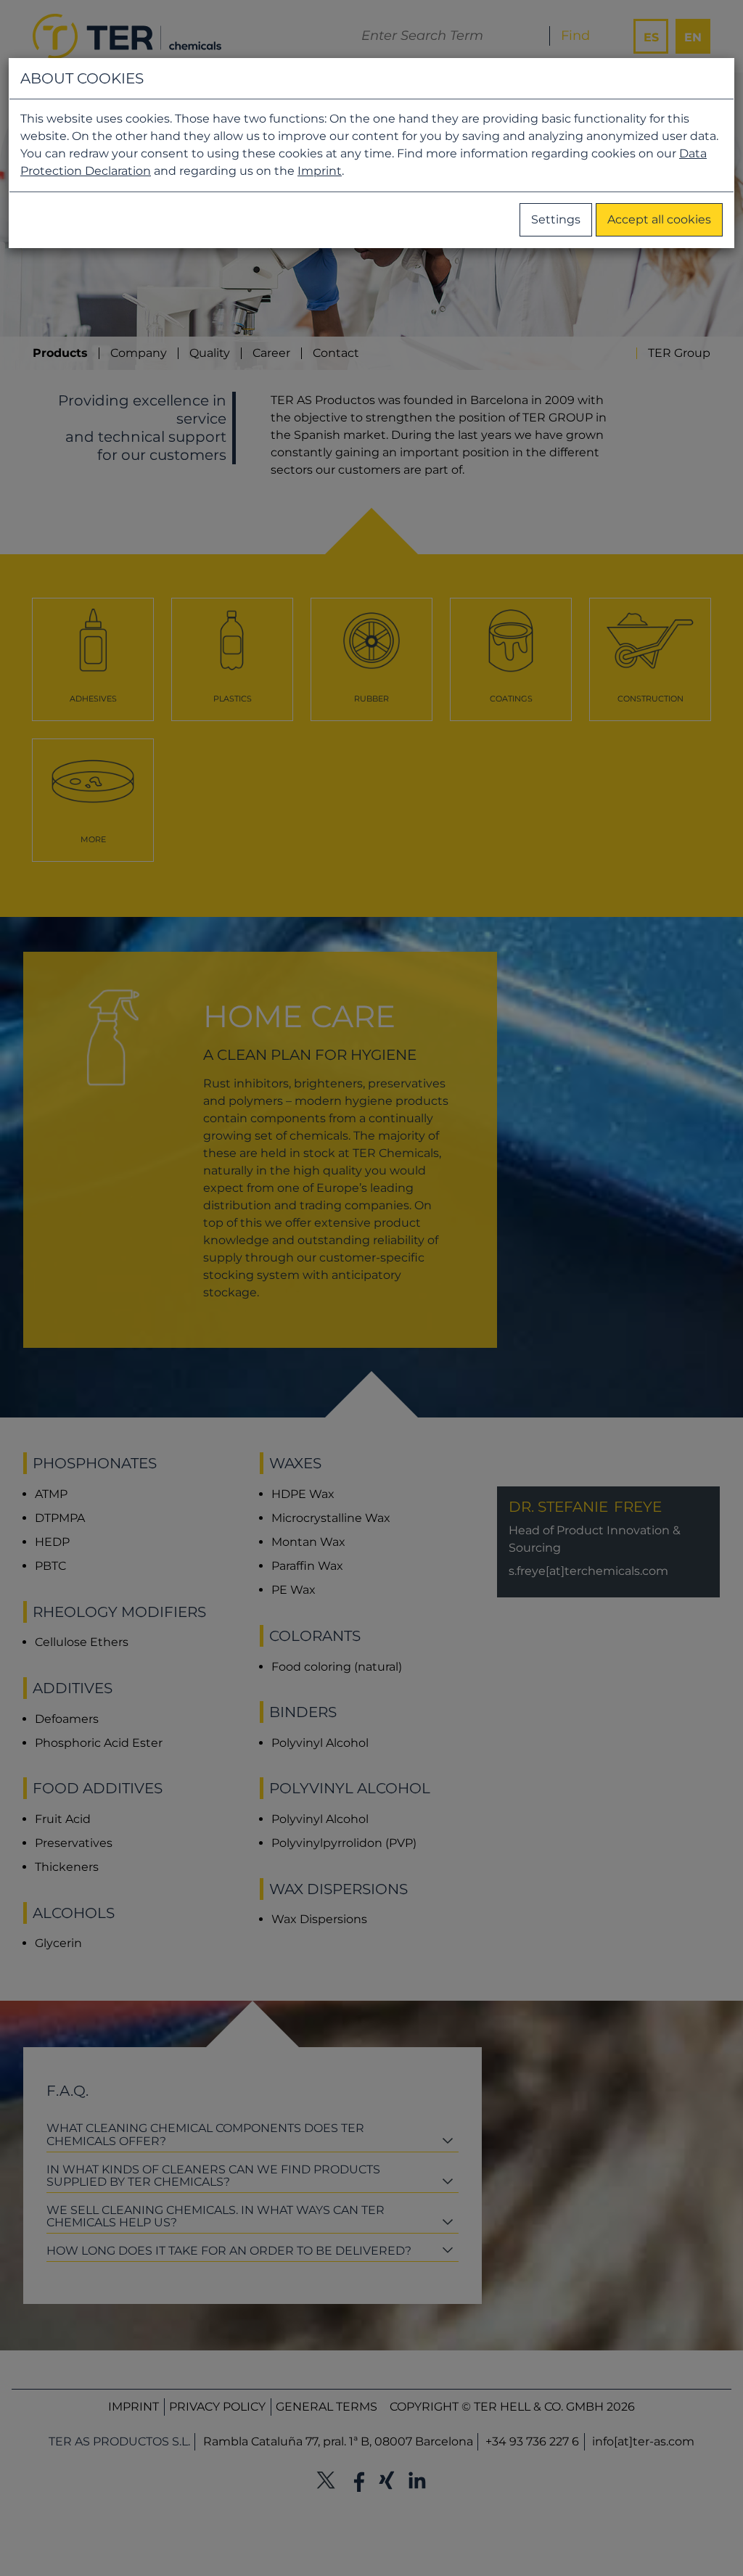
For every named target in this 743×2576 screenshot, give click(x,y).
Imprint (320, 171)
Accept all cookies (659, 219)
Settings (556, 219)
